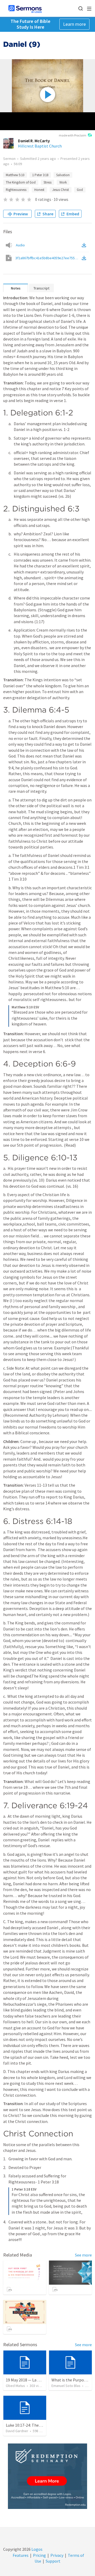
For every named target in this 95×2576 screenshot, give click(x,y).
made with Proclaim (73, 135)
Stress (47, 182)
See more (83, 2255)
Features (21, 2555)
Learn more (74, 24)
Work (63, 182)
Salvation (63, 175)
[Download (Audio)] (85, 245)
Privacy (57, 2555)
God (80, 190)
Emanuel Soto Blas (66, 2386)
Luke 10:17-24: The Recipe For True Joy (40, 2425)
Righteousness (16, 190)
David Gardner (17, 2431)
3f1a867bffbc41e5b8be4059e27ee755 (48, 258)
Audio (20, 245)
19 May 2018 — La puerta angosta (35, 2380)
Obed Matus (15, 2386)
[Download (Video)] (85, 258)
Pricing (39, 2555)
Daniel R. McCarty (34, 141)
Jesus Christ (61, 190)
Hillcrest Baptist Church (40, 146)
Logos (37, 2549)
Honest (39, 190)
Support (53, 2561)
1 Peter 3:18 (40, 175)
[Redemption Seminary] (47, 2476)
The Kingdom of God (21, 182)
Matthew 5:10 (15, 175)
